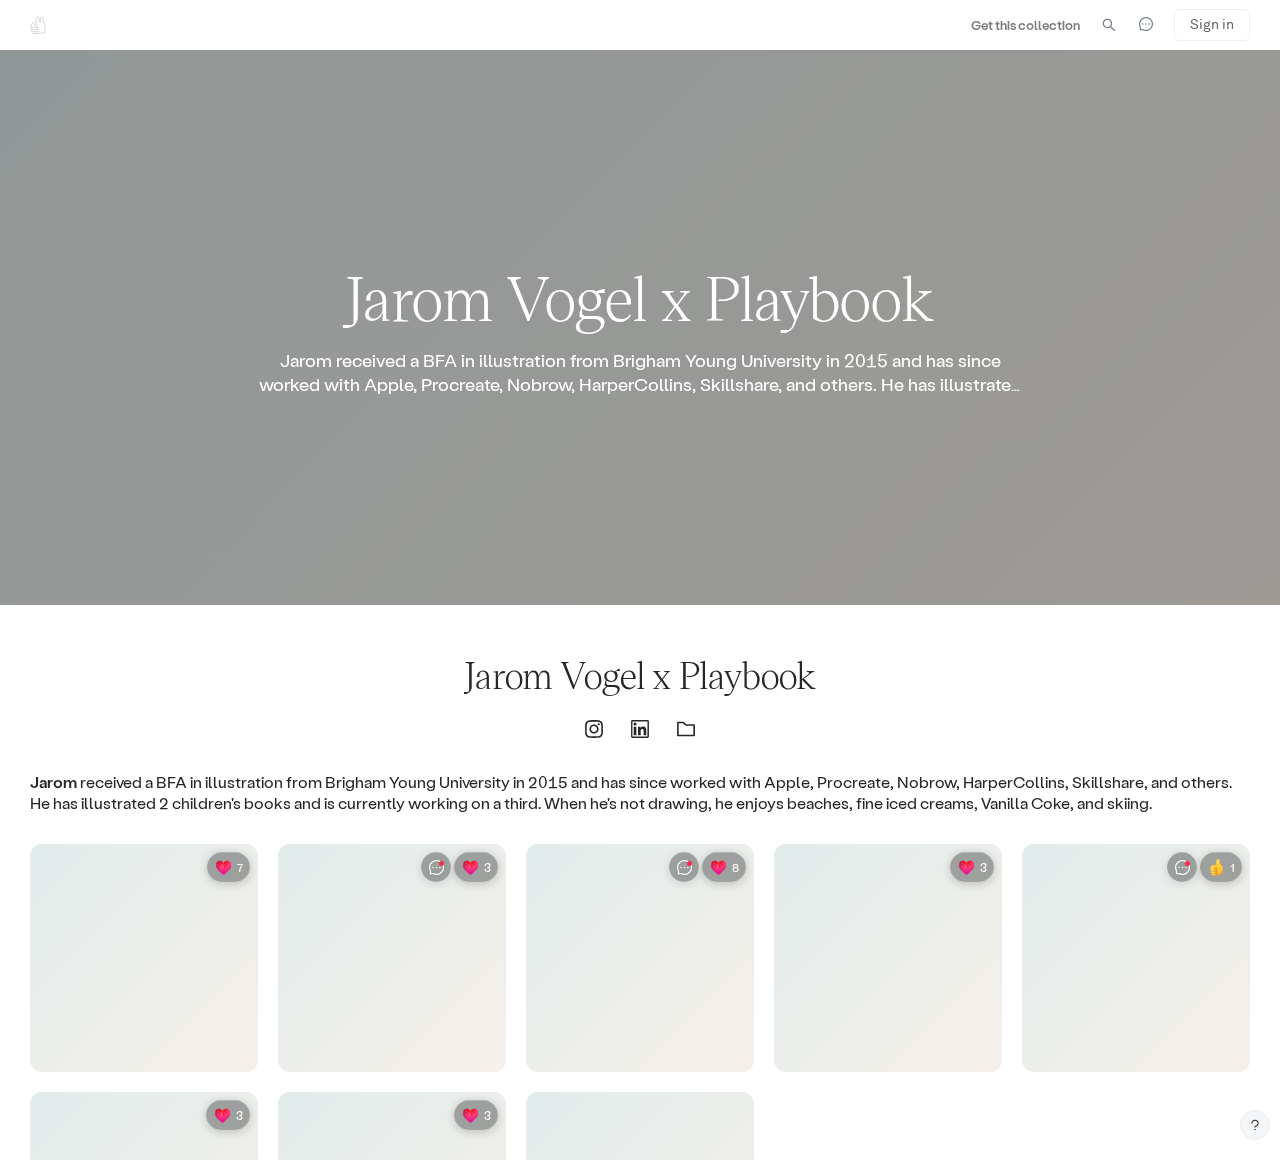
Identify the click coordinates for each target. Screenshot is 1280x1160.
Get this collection (1025, 24)
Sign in (1212, 24)
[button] (594, 729)
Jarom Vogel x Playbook (640, 674)
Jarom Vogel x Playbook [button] (640, 296)
